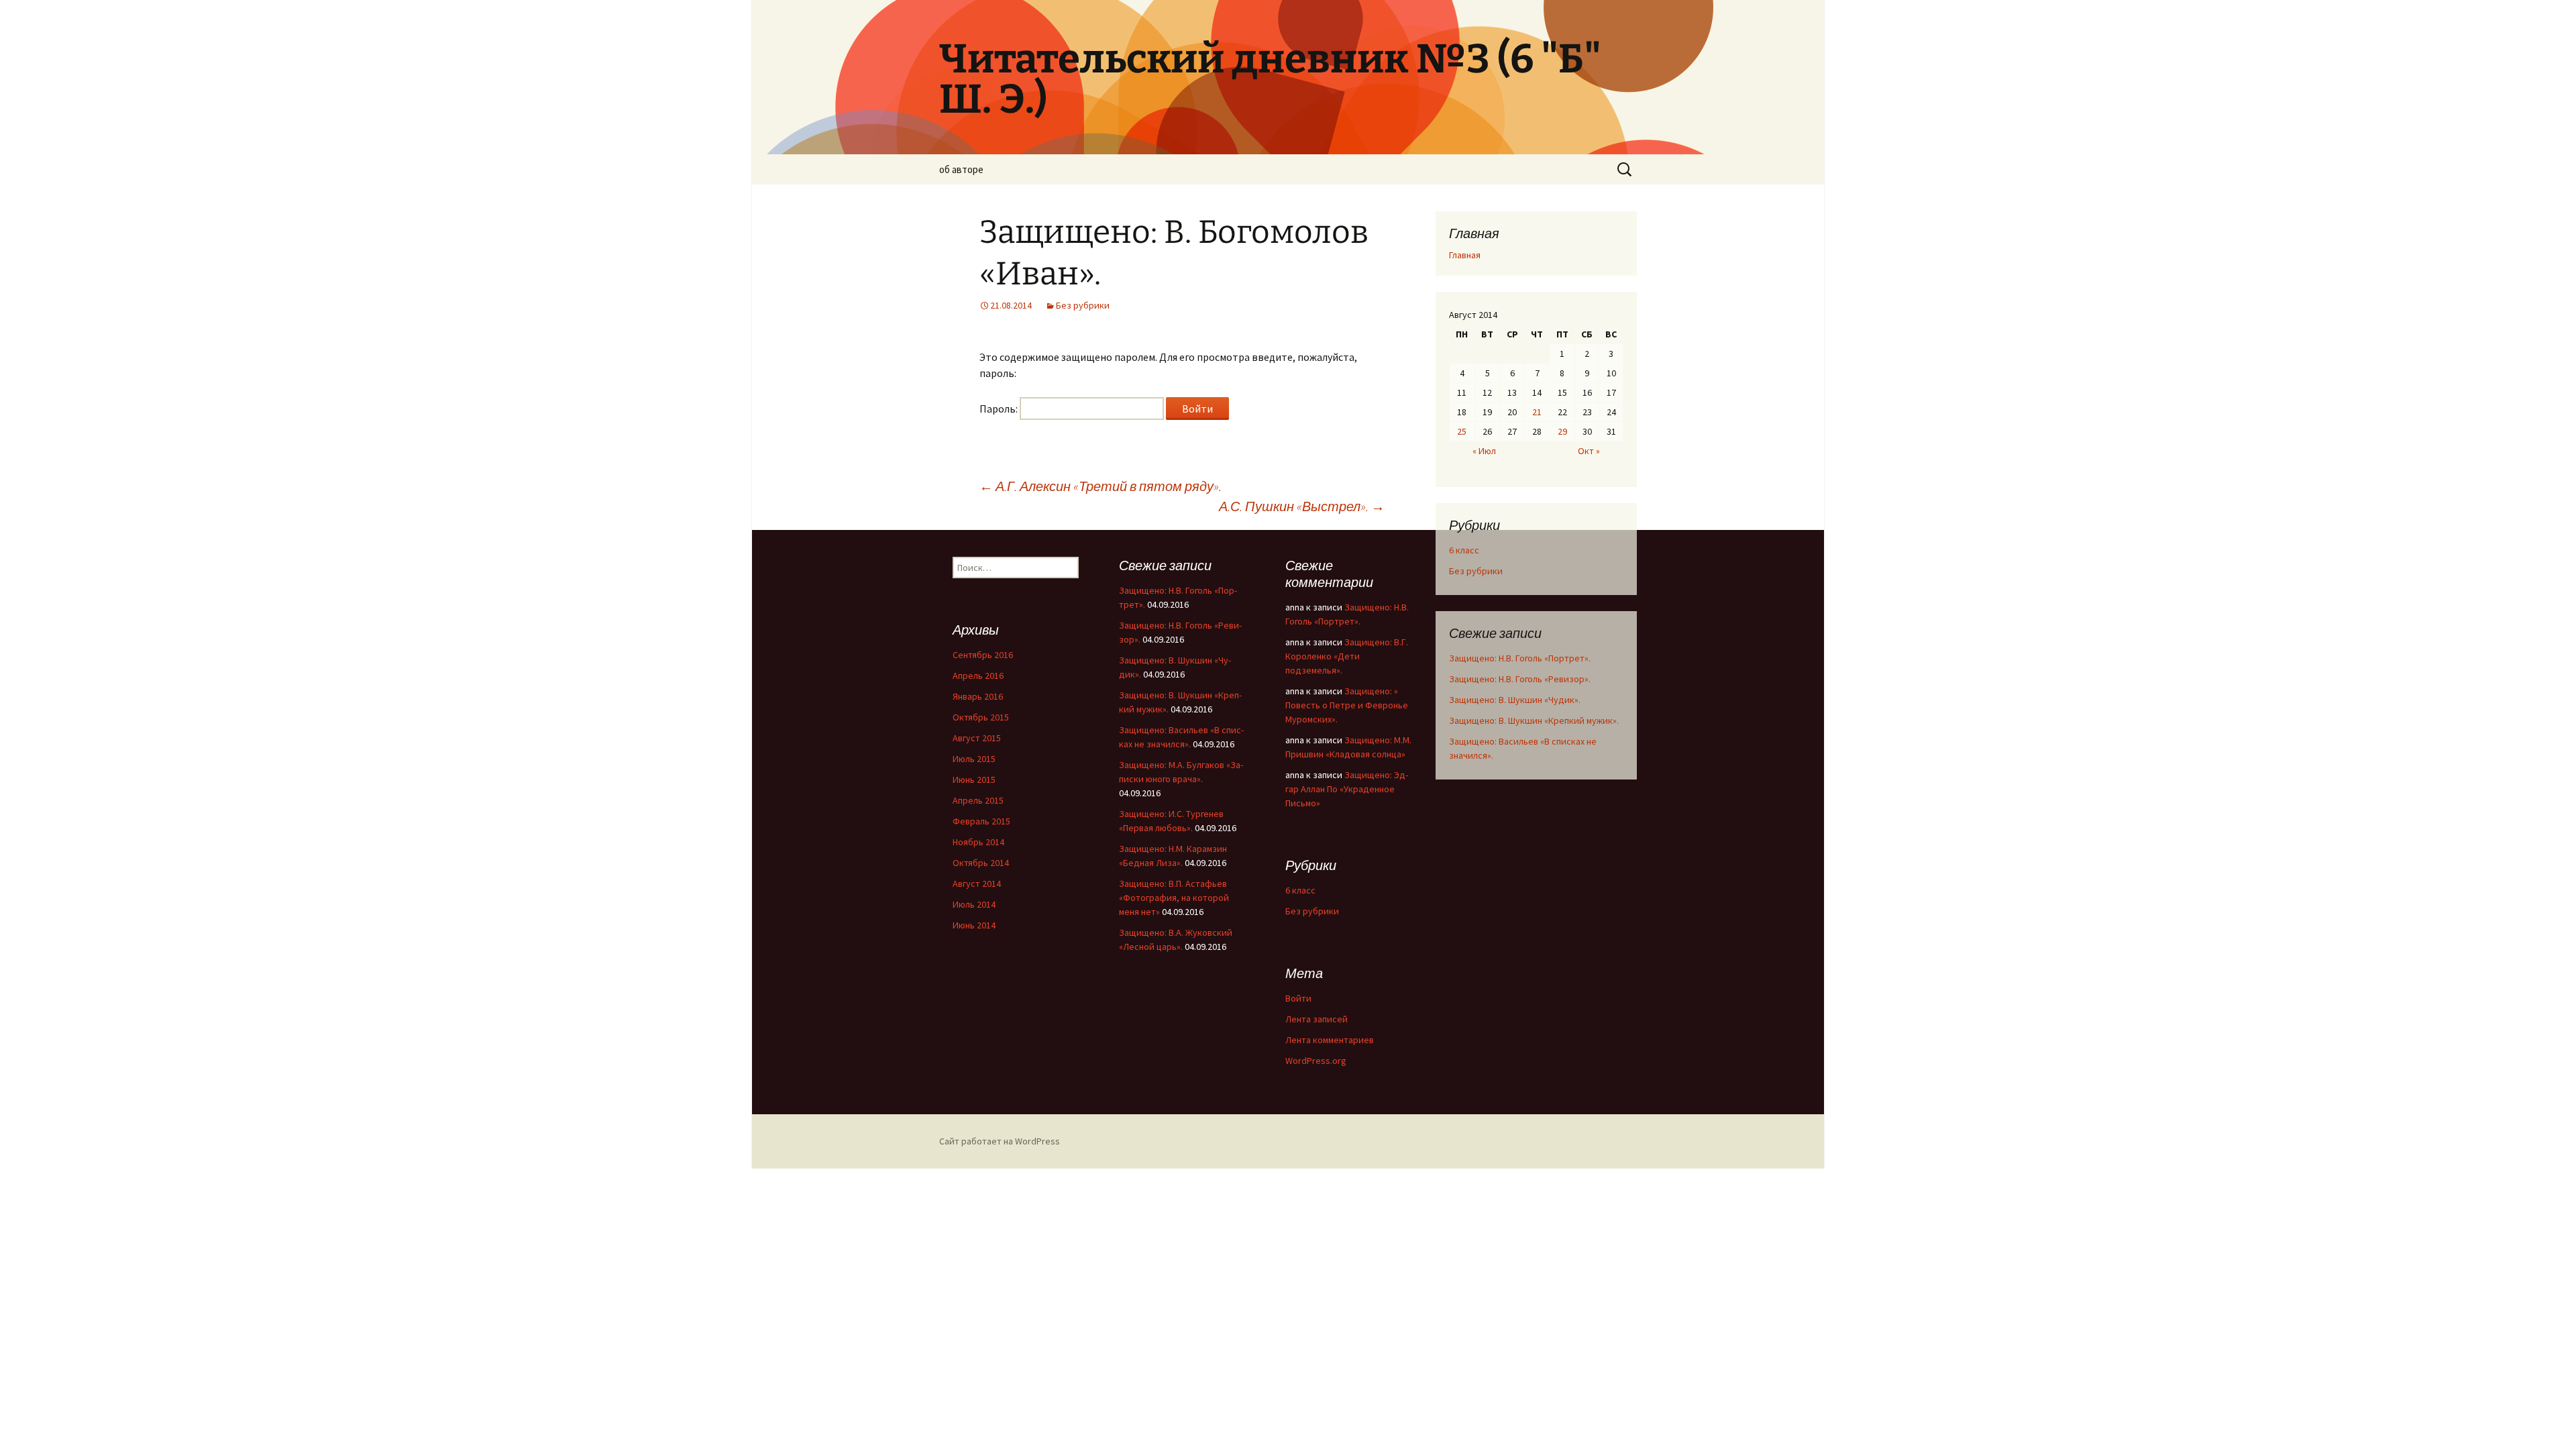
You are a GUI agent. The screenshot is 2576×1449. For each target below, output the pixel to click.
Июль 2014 (974, 904)
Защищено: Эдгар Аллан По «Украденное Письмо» (1347, 789)
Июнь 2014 (974, 925)
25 (1462, 431)
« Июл (1484, 451)
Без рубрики (1083, 305)
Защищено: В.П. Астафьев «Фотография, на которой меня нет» (1174, 898)
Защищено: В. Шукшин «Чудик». (1515, 700)
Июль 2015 (974, 759)
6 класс (1464, 550)
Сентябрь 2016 (983, 655)
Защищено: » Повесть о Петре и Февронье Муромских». (1347, 705)
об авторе (961, 169)
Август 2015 (977, 738)
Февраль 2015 (981, 821)
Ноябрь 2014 (978, 842)
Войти (1298, 998)
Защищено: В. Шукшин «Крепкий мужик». (1534, 720)
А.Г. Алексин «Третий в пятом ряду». (1101, 486)
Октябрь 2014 (981, 863)
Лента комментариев (1330, 1040)
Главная (1465, 255)
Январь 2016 (978, 696)
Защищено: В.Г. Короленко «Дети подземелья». (1347, 656)
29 (1562, 431)
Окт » (1589, 451)
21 (1537, 412)
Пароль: (1000, 409)
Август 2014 (977, 883)
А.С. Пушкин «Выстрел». (1302, 506)
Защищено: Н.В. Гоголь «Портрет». (1520, 658)
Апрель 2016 (978, 676)
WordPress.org (1316, 1061)
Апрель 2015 (978, 800)
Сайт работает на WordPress (1000, 1141)
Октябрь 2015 (981, 717)
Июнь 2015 (974, 780)
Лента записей (1317, 1019)
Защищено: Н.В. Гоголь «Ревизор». (1520, 679)
